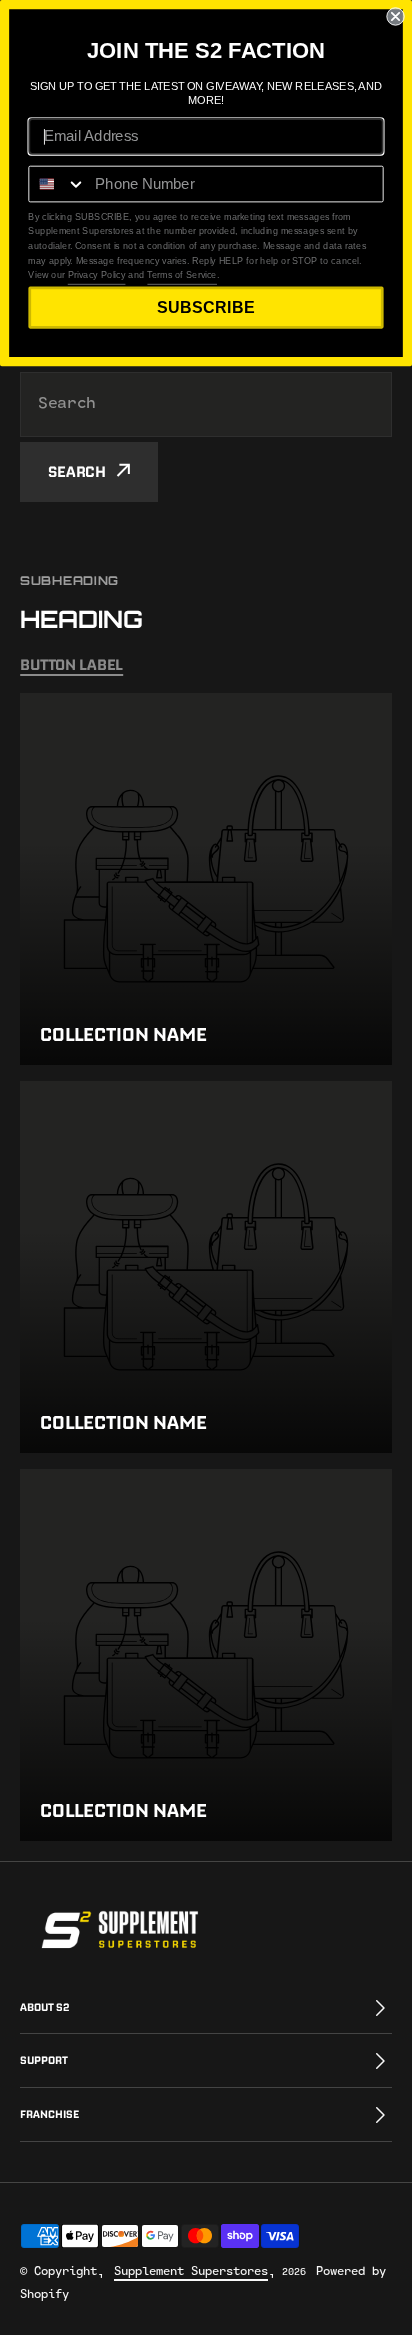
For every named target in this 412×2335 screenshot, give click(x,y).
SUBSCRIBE (205, 307)
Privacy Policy (97, 275)
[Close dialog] (395, 16)
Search (77, 471)
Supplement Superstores (191, 2271)
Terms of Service (182, 275)
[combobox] (206, 404)
